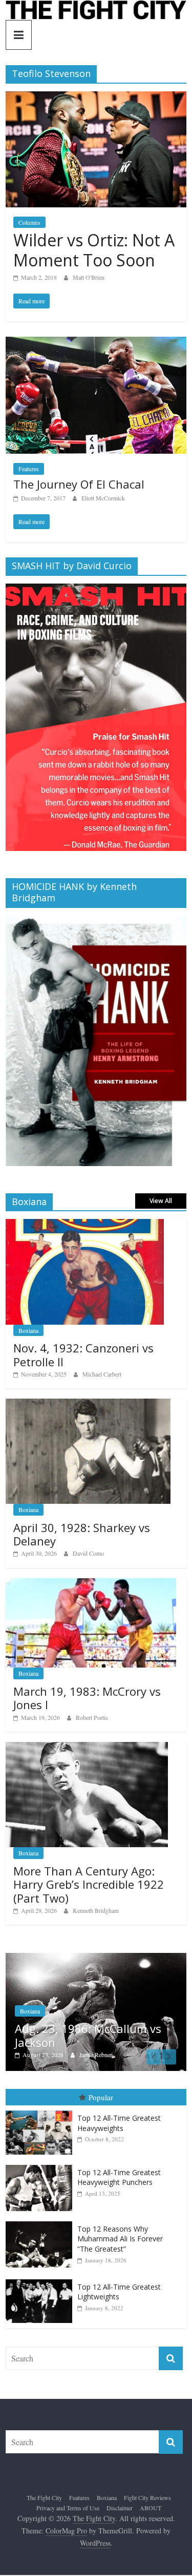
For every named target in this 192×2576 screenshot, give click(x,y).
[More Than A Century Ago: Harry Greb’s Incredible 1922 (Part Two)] (87, 1747)
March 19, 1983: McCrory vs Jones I (87, 1698)
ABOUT (151, 2508)
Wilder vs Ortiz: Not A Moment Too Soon (94, 250)
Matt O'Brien (89, 277)
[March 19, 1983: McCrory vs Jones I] (91, 1584)
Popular (101, 2097)
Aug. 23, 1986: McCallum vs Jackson (88, 2035)
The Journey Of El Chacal (79, 484)
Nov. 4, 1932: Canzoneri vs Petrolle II (83, 1354)
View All (161, 1201)
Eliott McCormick (103, 498)
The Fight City (44, 2497)
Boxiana (28, 1330)
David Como (88, 1553)
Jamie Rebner (96, 2055)
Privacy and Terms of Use (68, 2508)
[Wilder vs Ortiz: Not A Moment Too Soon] (96, 98)
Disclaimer (120, 2508)
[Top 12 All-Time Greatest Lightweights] (41, 2280)
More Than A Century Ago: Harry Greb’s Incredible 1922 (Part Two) (89, 1884)
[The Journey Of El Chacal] (96, 343)
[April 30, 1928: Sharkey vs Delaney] (88, 1404)
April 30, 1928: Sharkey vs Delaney (82, 1534)
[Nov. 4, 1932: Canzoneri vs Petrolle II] (85, 1224)
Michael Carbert (102, 1374)
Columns (29, 222)
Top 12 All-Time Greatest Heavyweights (119, 2123)
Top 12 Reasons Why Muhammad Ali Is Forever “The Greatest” (120, 2239)
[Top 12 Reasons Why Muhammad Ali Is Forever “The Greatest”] (41, 2222)
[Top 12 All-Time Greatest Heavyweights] (41, 2111)
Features (29, 469)
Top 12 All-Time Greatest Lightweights (119, 2292)
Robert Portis (92, 1717)
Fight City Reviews (147, 2497)
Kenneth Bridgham (96, 1910)
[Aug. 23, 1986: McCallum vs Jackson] (96, 1958)
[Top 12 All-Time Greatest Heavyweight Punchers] (41, 2165)
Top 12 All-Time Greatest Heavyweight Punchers (119, 2177)
